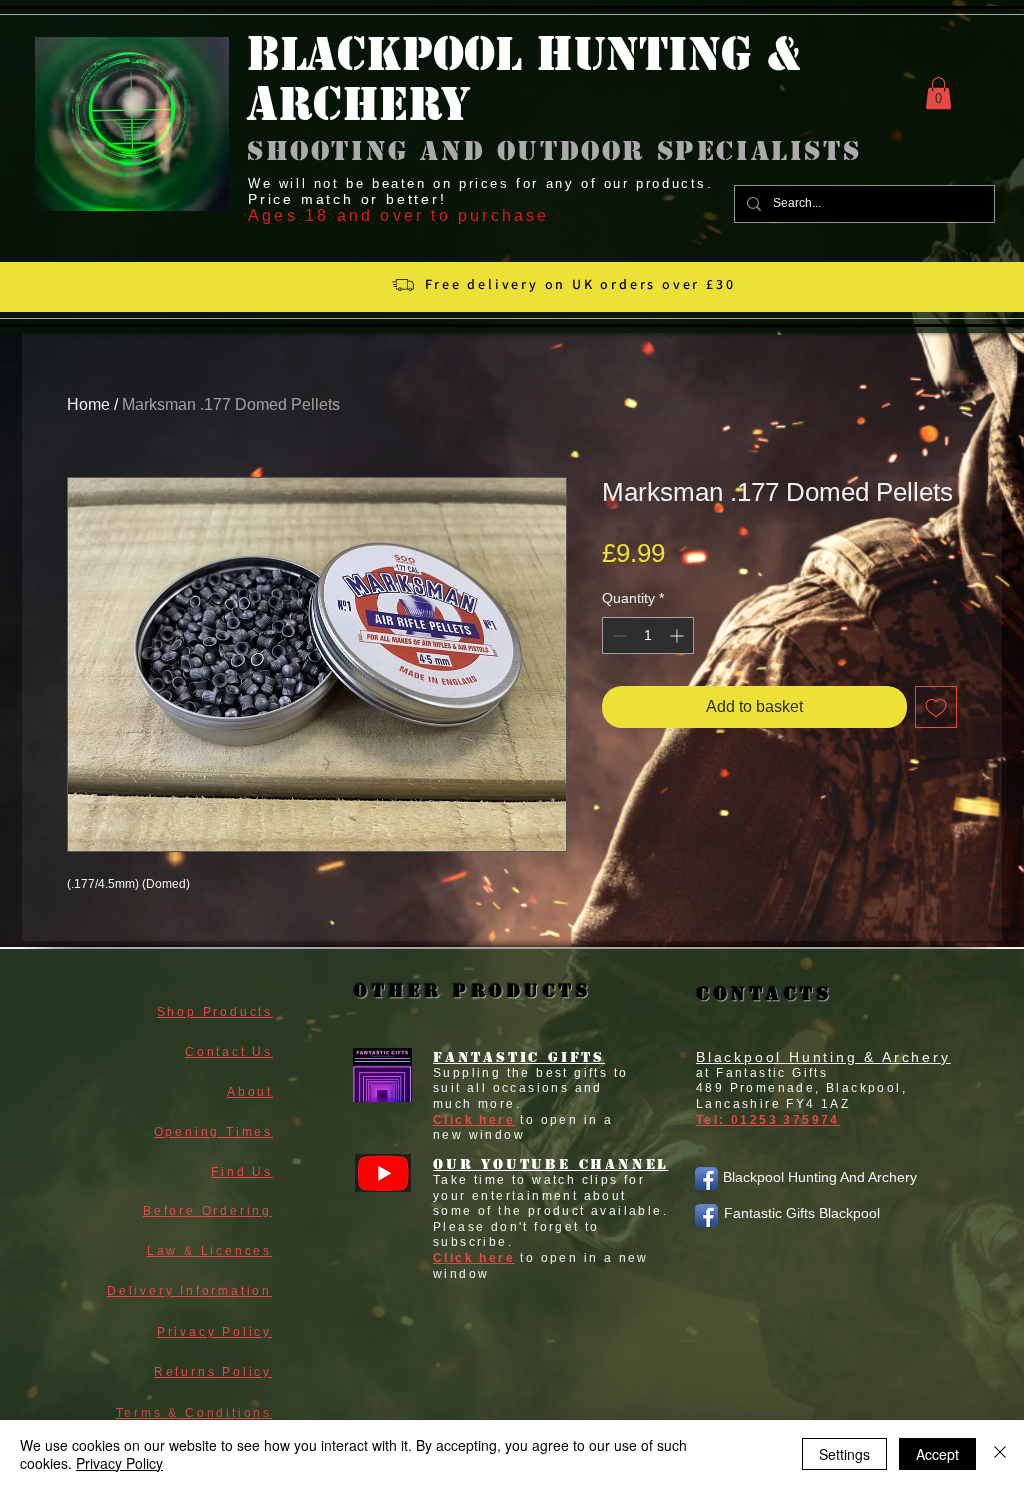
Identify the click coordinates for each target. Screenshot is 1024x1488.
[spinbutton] (648, 635)
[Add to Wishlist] (936, 707)
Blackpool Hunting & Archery (823, 1057)
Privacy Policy (119, 1463)
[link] (938, 93)
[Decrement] (617, 635)
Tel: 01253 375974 (768, 1120)
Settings (844, 1454)
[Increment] (678, 635)
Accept (937, 1454)
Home (88, 404)
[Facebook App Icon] (706, 1178)
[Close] (1000, 1454)
